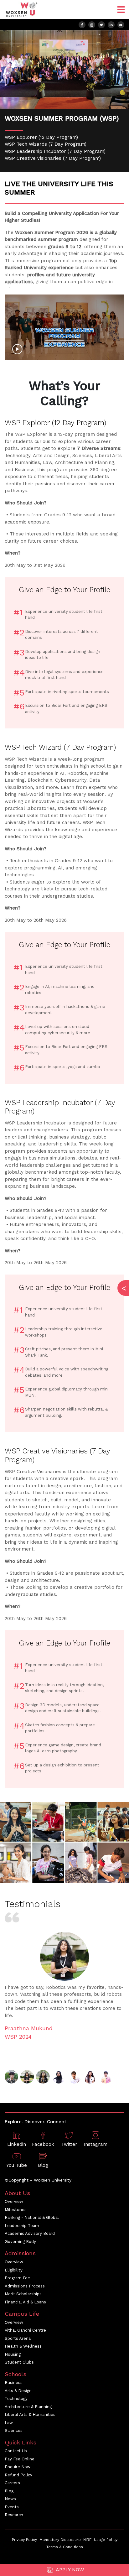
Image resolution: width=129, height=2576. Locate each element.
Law (9, 2423)
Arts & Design (18, 2391)
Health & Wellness (23, 2346)
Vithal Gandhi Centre (25, 2330)
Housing (13, 2354)
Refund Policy (18, 2475)
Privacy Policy (24, 2540)
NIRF (87, 2540)
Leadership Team (22, 2226)
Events (12, 2507)
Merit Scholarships (23, 2294)
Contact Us (16, 2451)
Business (14, 2383)
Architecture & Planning (28, 2407)
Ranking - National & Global (32, 2217)
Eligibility (14, 2270)
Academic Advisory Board (30, 2233)
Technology (16, 2399)
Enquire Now (18, 2467)
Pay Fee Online (20, 2459)
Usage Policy (106, 2540)
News (10, 2499)
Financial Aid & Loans (25, 2302)
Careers (12, 2483)
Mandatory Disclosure (60, 2540)
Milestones (16, 2210)
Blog (9, 2491)
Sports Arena (18, 2338)
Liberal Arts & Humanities (30, 2414)
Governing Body (20, 2242)
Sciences (14, 2430)
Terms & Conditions (65, 2547)
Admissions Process (25, 2286)
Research (14, 2515)
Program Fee (17, 2278)
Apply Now (69, 2570)
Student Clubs (19, 2362)
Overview (14, 2201)
